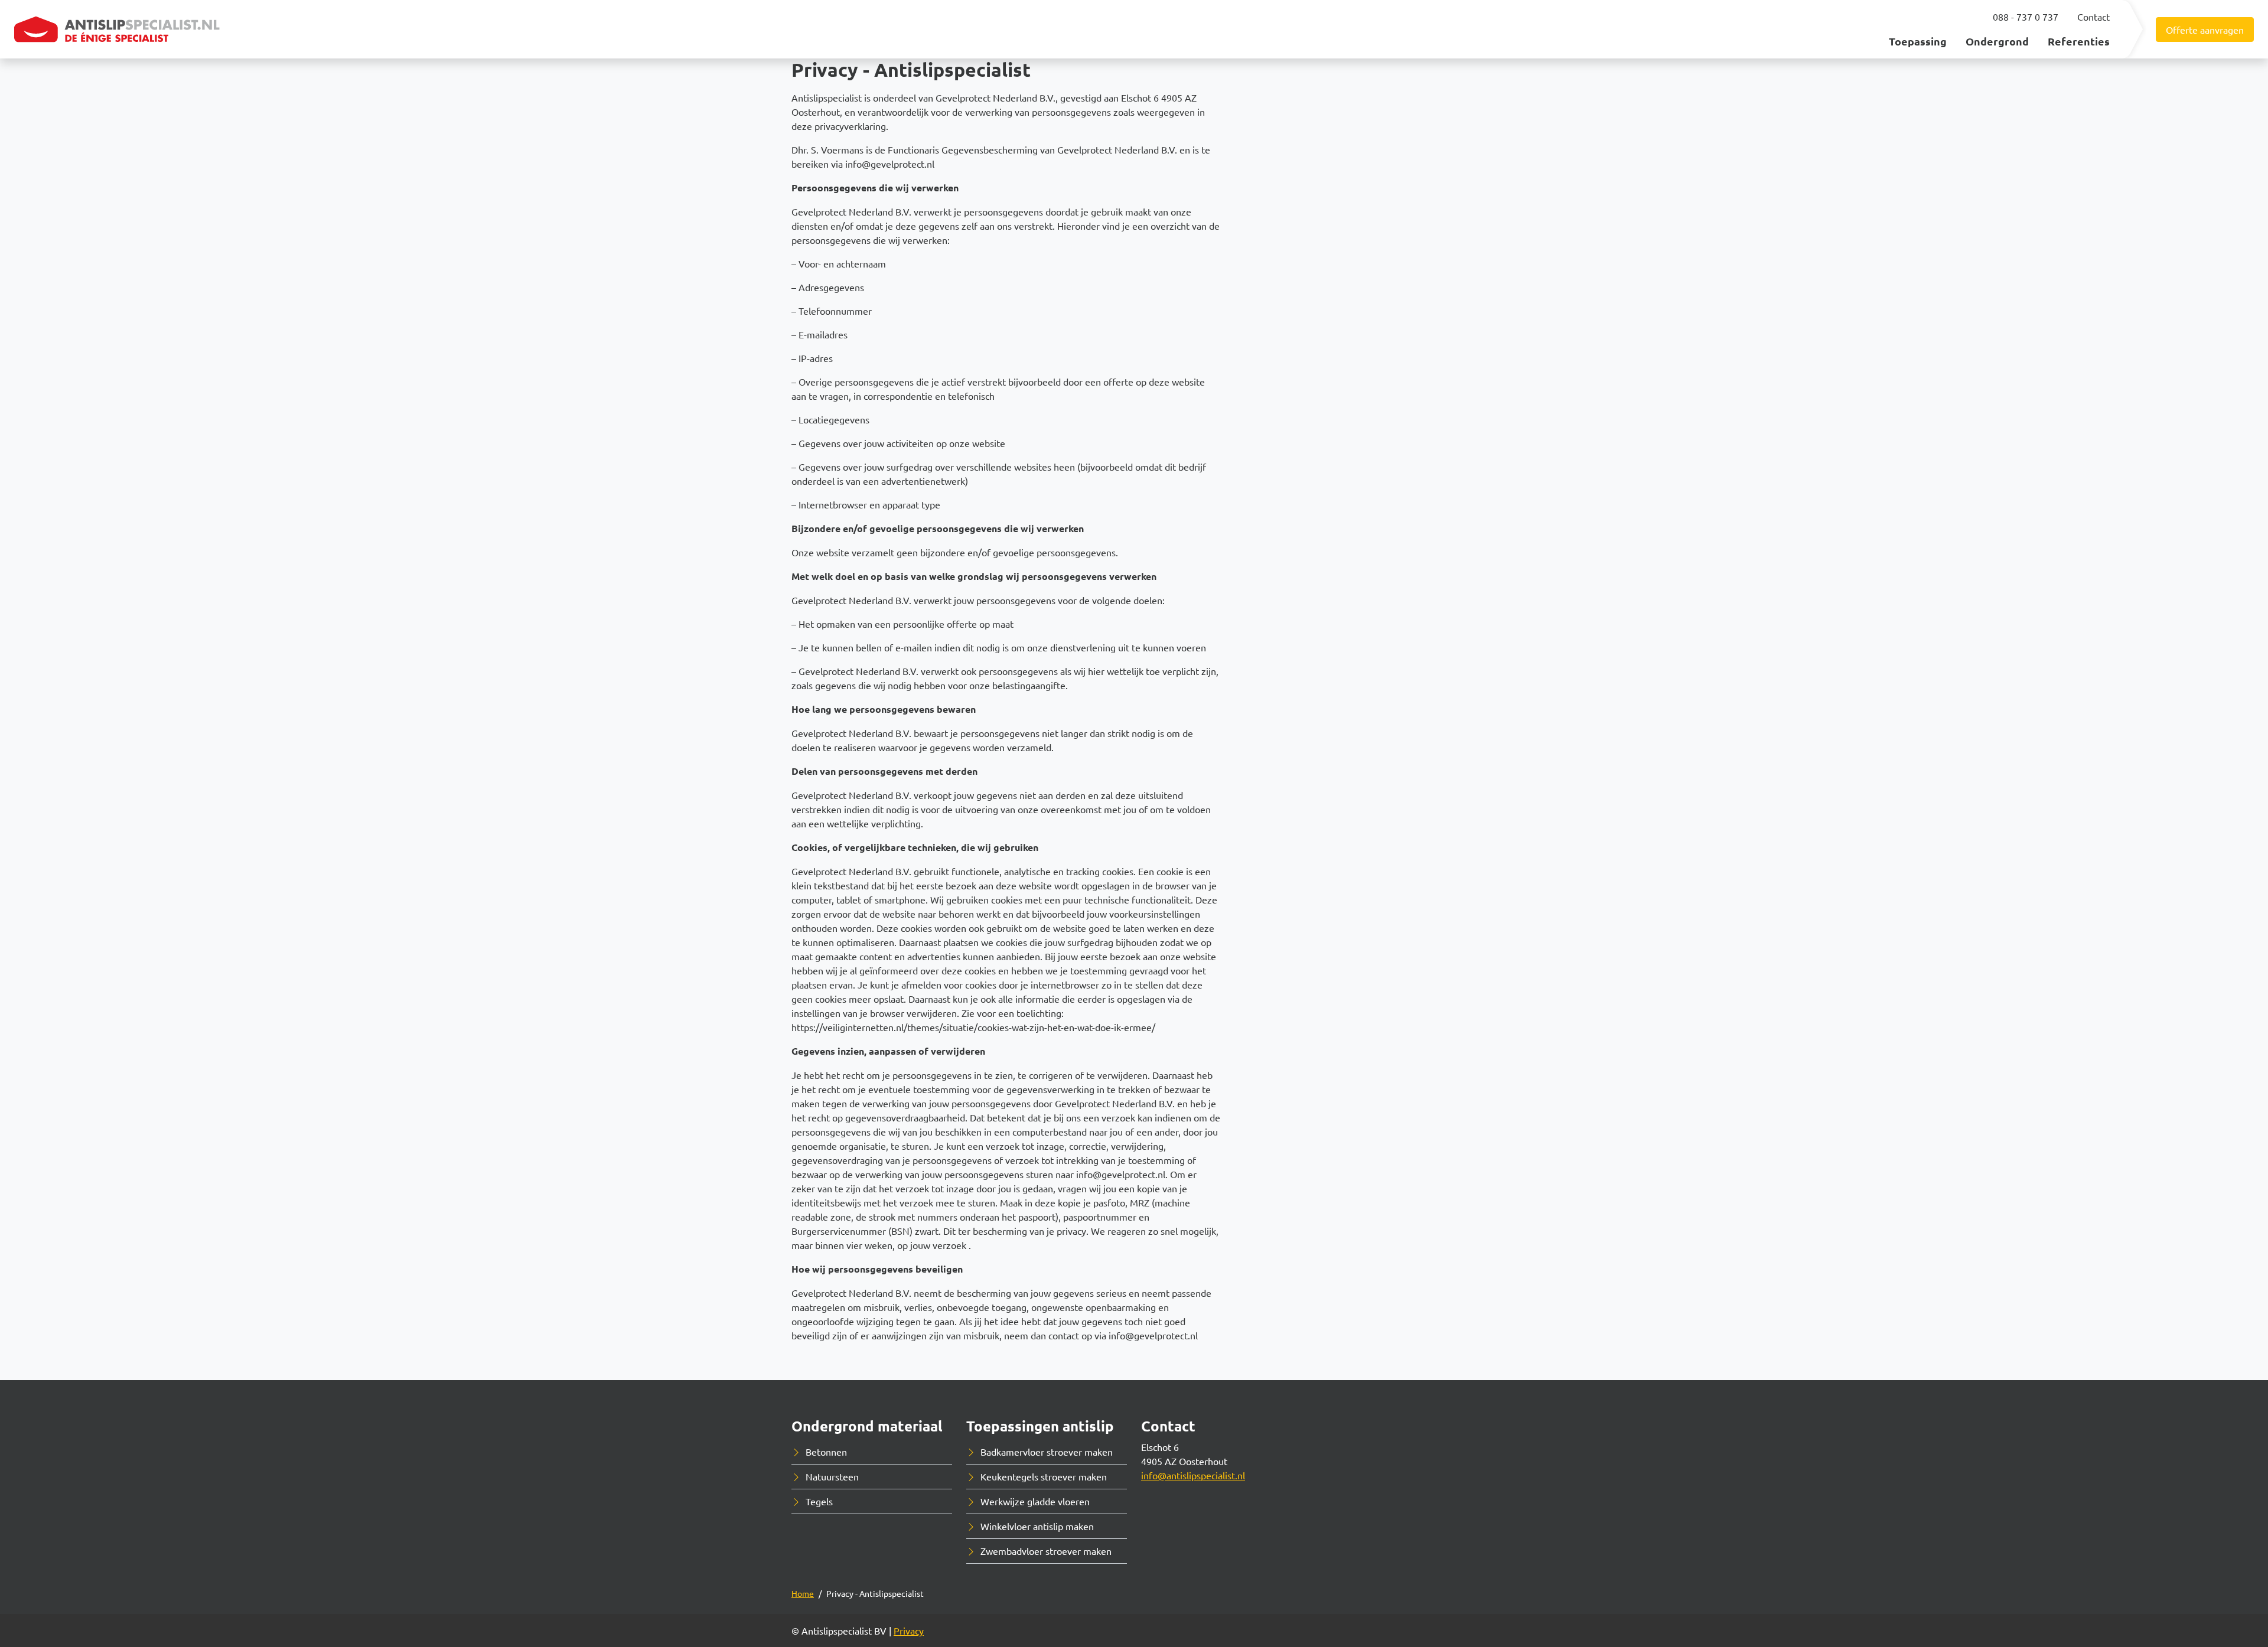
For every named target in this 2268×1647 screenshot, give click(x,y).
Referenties (2079, 41)
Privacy (909, 1630)
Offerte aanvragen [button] (2205, 30)
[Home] (118, 29)
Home (803, 1593)
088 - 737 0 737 (2026, 17)
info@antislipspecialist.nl (1193, 1475)
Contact (2093, 17)
